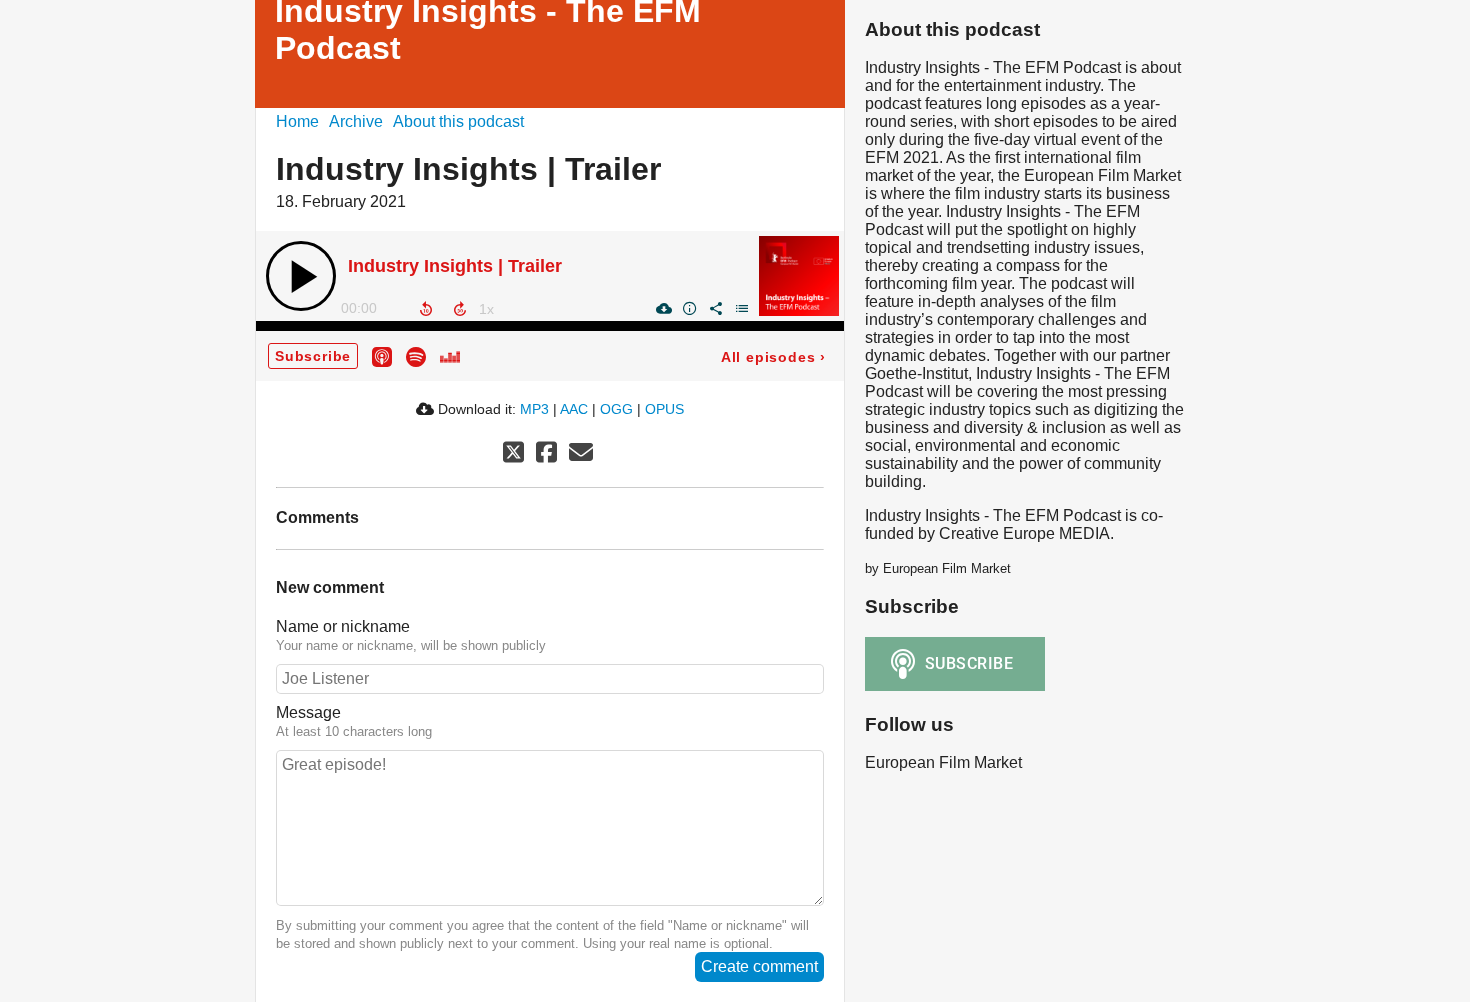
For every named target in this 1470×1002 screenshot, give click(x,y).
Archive (356, 121)
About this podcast (458, 121)
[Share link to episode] (715, 308)
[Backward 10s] (426, 309)
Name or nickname (343, 626)
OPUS (664, 409)
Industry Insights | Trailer (455, 266)
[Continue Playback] (301, 276)
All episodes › (773, 357)
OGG (616, 409)
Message (308, 712)
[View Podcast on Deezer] (450, 355)
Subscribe (313, 356)
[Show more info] (689, 308)
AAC (574, 409)
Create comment (759, 966)
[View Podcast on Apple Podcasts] (382, 355)
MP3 (534, 409)
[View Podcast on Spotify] (416, 355)
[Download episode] (663, 308)
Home (297, 121)
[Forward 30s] (460, 309)
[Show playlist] (741, 308)
